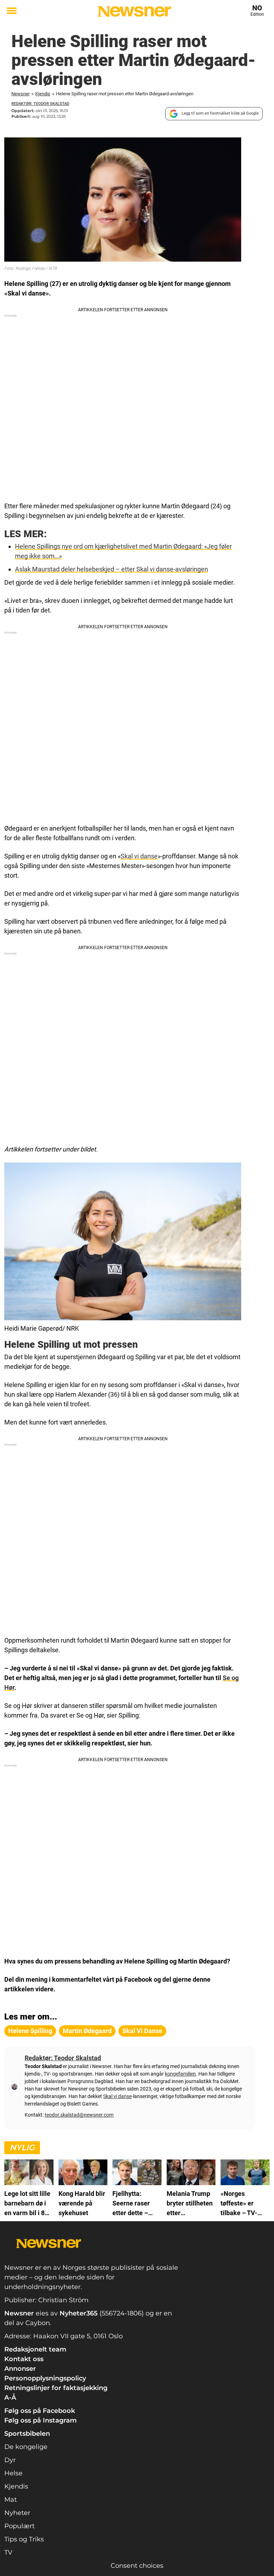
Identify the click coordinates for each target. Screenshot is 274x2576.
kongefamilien (180, 2074)
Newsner (21, 94)
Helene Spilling (30, 2031)
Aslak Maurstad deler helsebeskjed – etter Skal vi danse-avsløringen (111, 569)
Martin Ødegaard (87, 2031)
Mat (11, 2500)
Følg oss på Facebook (40, 2411)
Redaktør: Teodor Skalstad (40, 104)
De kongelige (26, 2447)
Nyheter (17, 2513)
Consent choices (137, 2566)
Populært (19, 2526)
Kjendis (43, 94)
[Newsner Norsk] (134, 11)
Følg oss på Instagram (40, 2420)
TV (8, 2552)
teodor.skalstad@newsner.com (79, 2115)
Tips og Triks (24, 2539)
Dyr (10, 2460)
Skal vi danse (139, 856)
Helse (13, 2473)
